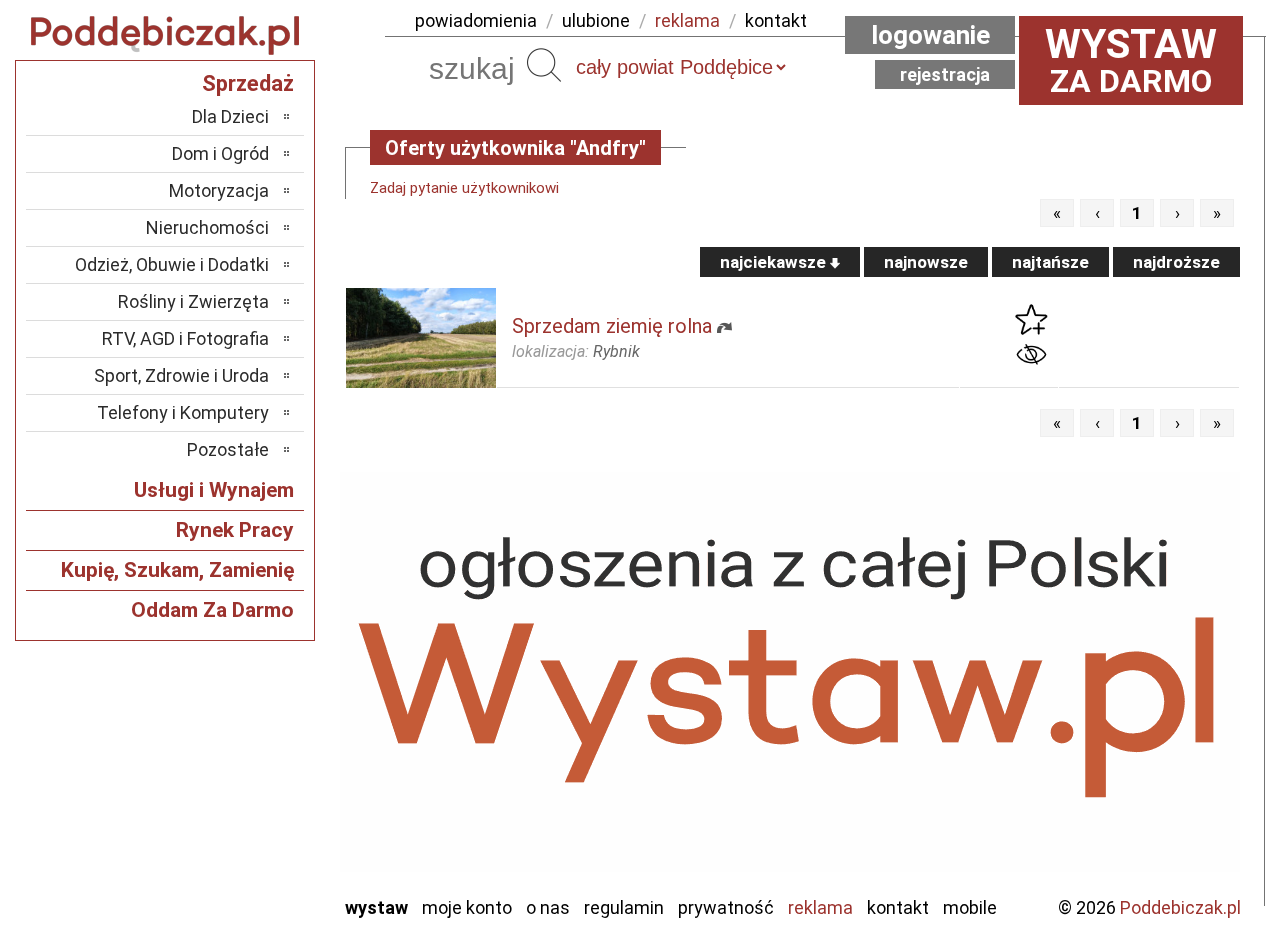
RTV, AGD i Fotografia (185, 338)
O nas (548, 907)
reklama (687, 20)
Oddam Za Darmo (212, 610)
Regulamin (624, 907)
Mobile (970, 907)
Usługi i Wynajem (214, 490)
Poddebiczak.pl (1180, 907)
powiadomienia (476, 20)
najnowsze (926, 262)
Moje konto (467, 907)
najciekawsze (775, 262)
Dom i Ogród (220, 153)
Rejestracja (945, 74)
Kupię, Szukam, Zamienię (177, 570)
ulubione (596, 20)
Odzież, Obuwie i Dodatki (172, 264)
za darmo (1131, 60)
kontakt (776, 20)
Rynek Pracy (235, 530)
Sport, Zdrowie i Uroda (181, 375)
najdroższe (1176, 262)
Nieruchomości (207, 227)
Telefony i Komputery (183, 412)
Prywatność (726, 907)
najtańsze (1050, 262)
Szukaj (544, 65)
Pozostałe (228, 449)
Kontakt (898, 907)
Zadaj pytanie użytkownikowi (464, 188)
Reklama (820, 907)
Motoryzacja (219, 190)
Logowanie (930, 35)
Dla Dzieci (230, 116)
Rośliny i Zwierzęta (193, 301)
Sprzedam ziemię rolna (612, 326)
